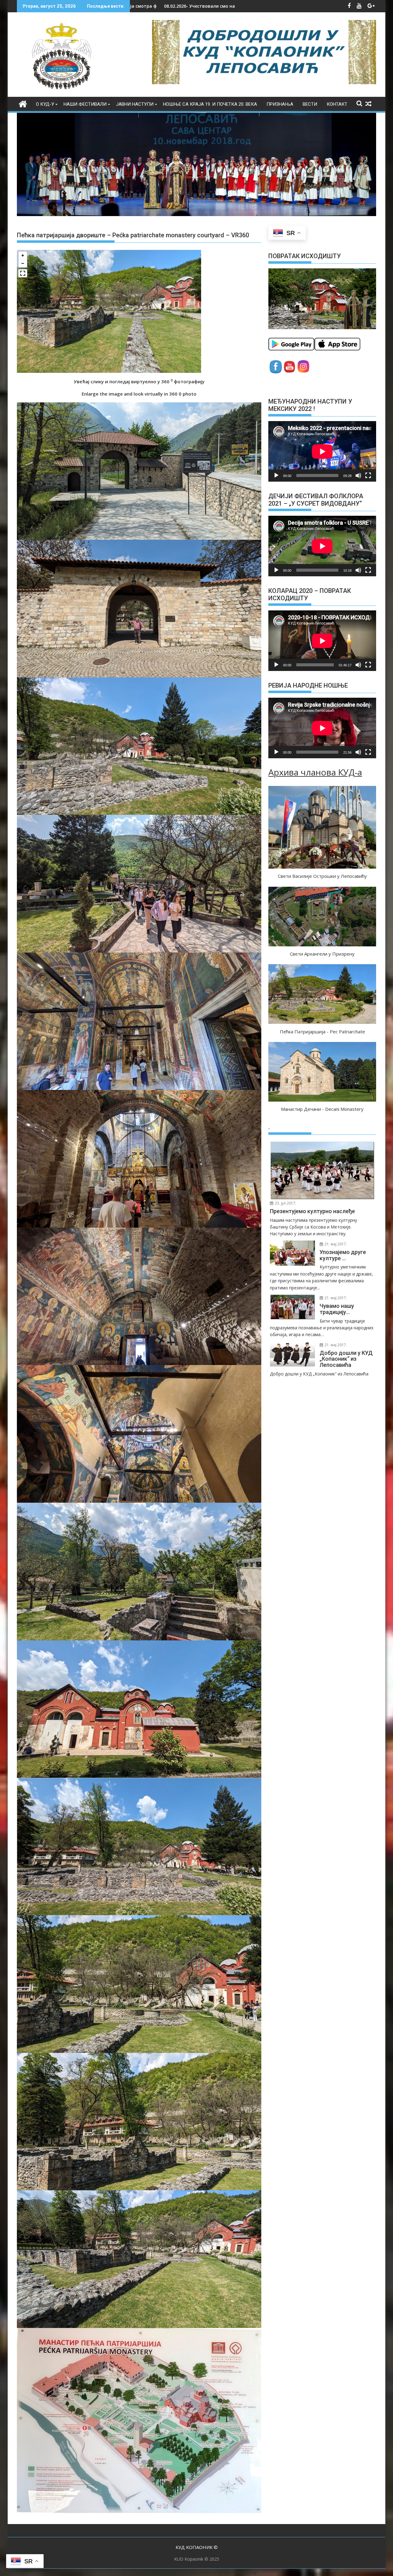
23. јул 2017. (285, 1203)
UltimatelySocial (240, 2572)
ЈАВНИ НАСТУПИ (135, 104)
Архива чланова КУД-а (315, 772)
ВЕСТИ (310, 104)
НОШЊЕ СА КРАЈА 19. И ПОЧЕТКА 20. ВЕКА (210, 104)
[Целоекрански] (368, 475)
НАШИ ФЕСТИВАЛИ (85, 104)
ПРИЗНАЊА (280, 104)
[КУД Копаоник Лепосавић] (23, 103)
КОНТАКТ (337, 104)
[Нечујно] (358, 475)
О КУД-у (45, 104)
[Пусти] (276, 475)
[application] (322, 451)
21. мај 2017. (335, 1244)
